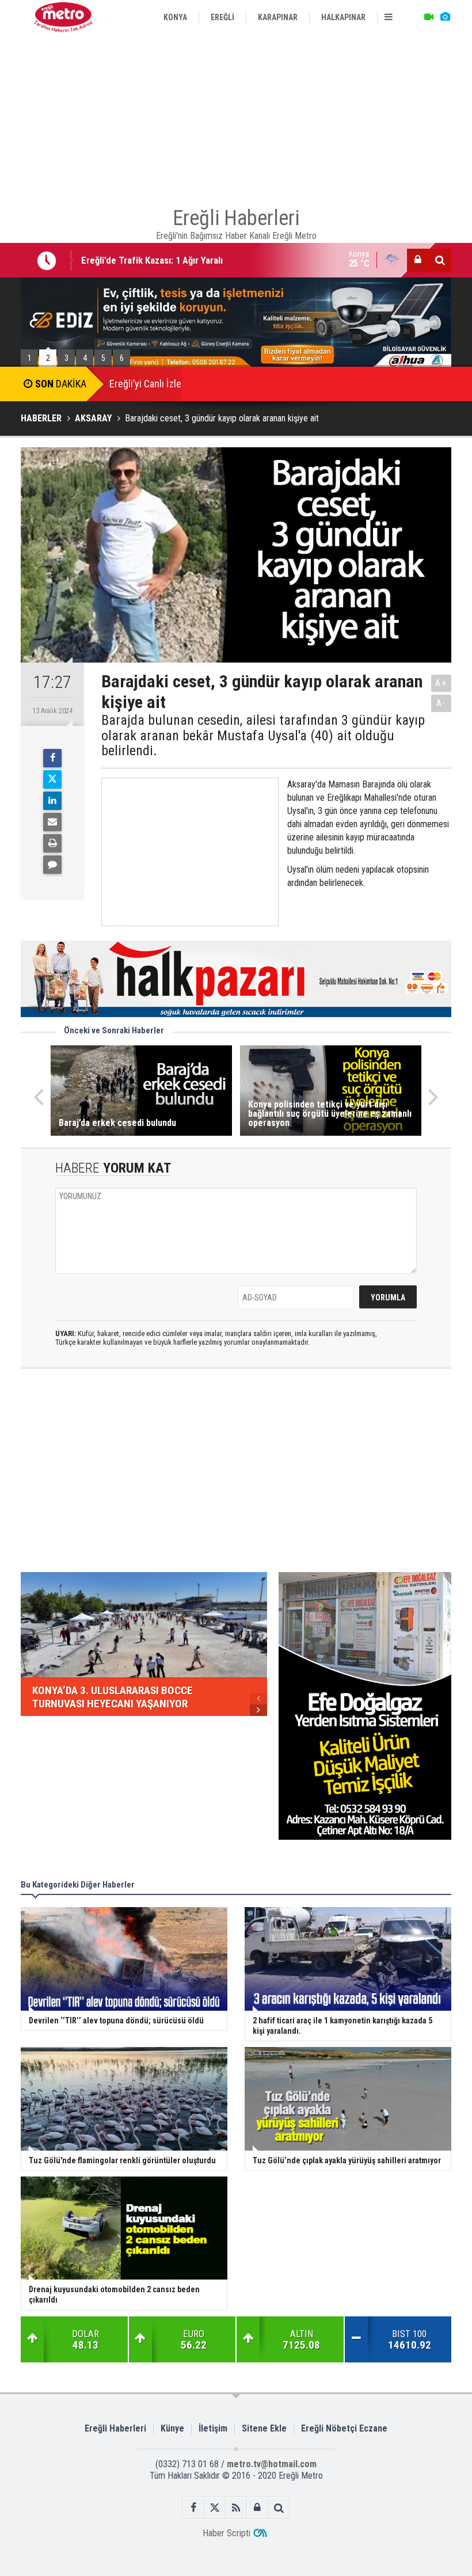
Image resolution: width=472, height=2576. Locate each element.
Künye (172, 2428)
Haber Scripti (227, 2533)
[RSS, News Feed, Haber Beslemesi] (236, 2508)
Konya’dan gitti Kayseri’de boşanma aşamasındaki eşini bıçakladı (210, 268)
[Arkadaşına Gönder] (52, 822)
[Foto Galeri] (445, 17)
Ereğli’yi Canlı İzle (145, 384)
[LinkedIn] (52, 801)
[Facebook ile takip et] (194, 2508)
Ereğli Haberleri (115, 2428)
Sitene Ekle (264, 2428)
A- (441, 703)
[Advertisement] (236, 115)
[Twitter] (52, 779)
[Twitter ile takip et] (215, 2508)
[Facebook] (52, 758)
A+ (441, 683)
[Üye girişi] (418, 260)
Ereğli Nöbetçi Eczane (344, 2428)
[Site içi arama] (440, 260)
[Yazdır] (52, 843)
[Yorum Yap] (52, 865)
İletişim (213, 2428)
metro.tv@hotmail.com (272, 2464)
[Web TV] (429, 17)
